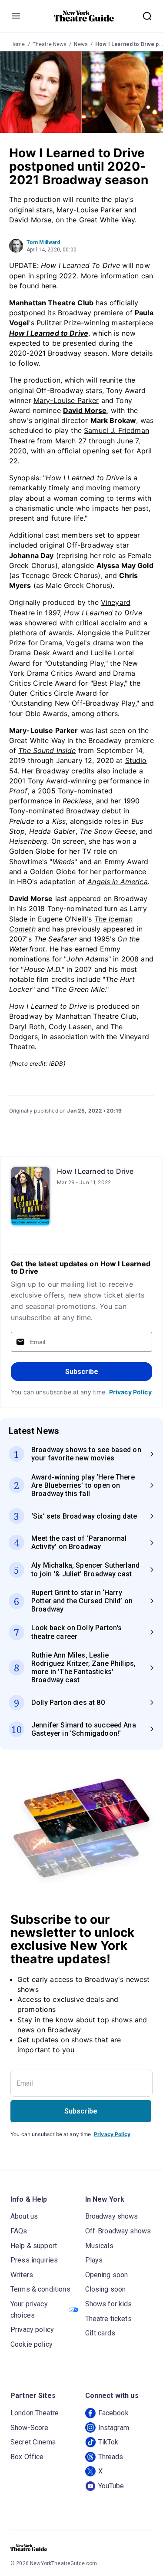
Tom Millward (43, 242)
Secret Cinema (33, 2442)
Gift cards (100, 2333)
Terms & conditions (40, 2289)
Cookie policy (32, 2344)
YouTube (111, 2486)
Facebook (113, 2413)
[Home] (84, 16)
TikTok (108, 2442)
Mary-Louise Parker (66, 400)
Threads (111, 2457)
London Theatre (35, 2413)
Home (18, 44)
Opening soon (107, 2275)
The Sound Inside (47, 750)
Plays (94, 2260)
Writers (22, 2275)
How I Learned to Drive (95, 1171)
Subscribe (82, 1372)
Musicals (99, 2246)
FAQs (19, 2231)
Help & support (34, 2246)
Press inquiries (34, 2260)
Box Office (27, 2457)
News (81, 44)
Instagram (114, 2428)
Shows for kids (109, 2304)
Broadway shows (112, 2216)
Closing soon (106, 2289)
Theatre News (50, 44)
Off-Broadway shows (118, 2231)
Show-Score (30, 2428)
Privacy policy (32, 2330)
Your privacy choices (29, 2310)
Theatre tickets (108, 2319)
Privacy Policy (130, 1392)
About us (24, 2216)
